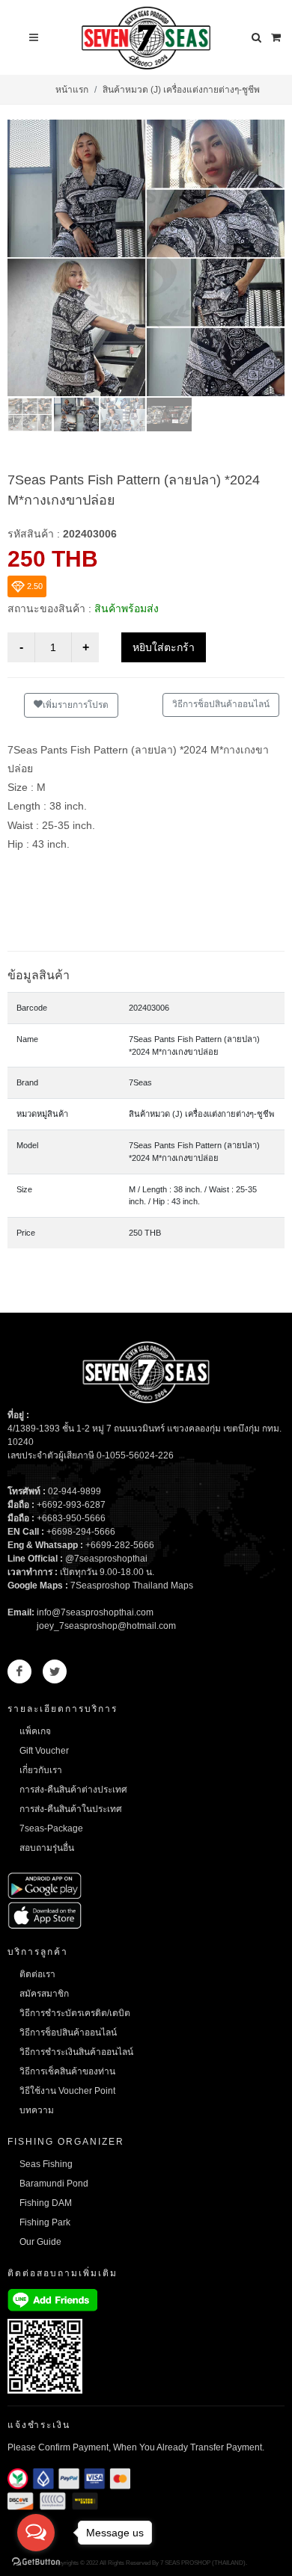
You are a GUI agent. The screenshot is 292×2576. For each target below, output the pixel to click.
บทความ (37, 2110)
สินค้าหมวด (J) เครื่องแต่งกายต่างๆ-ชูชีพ (181, 90)
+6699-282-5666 (120, 1545)
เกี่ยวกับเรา (41, 1770)
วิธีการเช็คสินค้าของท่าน (67, 2071)
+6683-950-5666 (71, 1518)
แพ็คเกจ (35, 1731)
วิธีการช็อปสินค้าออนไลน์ (221, 704)
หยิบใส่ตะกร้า (164, 647)
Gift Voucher (44, 1751)
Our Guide (40, 2242)
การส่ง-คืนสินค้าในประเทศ (71, 1809)
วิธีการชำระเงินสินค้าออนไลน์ (76, 2052)
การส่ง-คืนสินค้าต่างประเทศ (73, 1790)
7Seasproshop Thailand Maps (132, 1586)
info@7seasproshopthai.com (95, 1612)
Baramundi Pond (54, 2184)
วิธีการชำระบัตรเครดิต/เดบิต (75, 2013)
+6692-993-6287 (71, 1505)
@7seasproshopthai (106, 1559)
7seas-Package (51, 1828)
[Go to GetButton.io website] (36, 2561)
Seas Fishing (46, 2164)
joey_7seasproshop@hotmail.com (106, 1626)
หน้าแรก (72, 90)
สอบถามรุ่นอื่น (47, 1848)
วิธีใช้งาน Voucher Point (67, 2091)
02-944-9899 (74, 1491)
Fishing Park (45, 2222)
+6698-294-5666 (81, 1532)
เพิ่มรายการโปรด (76, 705)
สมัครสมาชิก (44, 1994)
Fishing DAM (46, 2203)
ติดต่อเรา (37, 1974)
